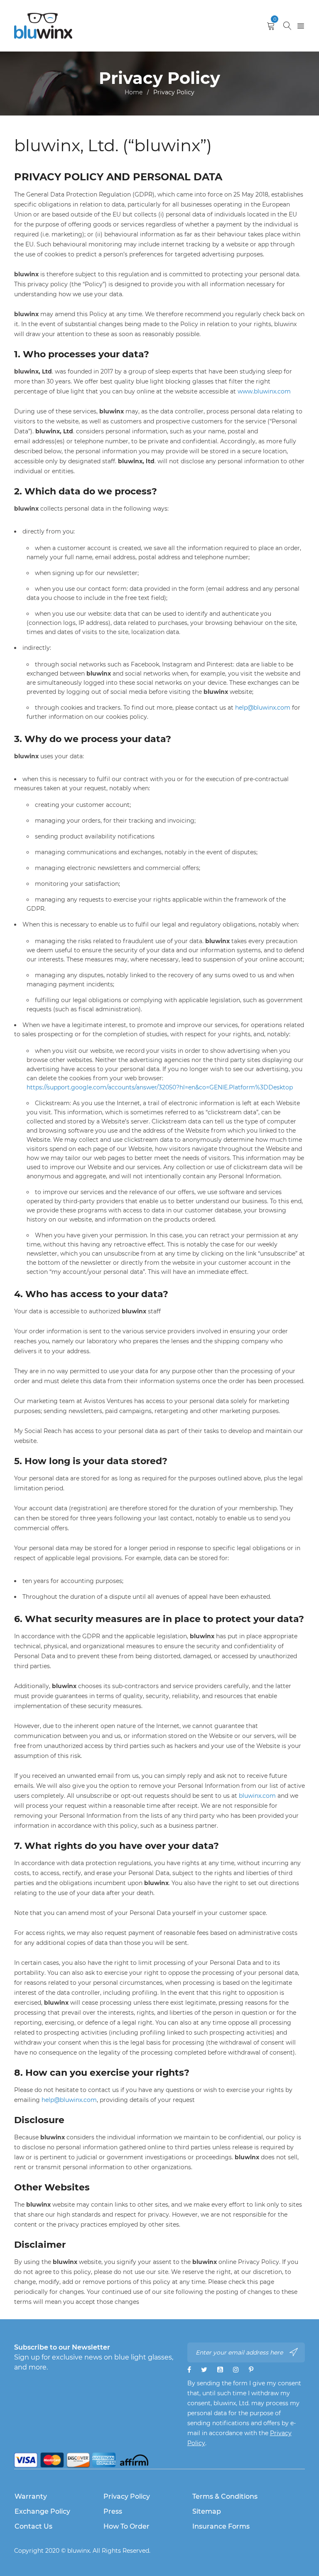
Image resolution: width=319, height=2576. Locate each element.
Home (134, 92)
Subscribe (294, 2352)
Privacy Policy (127, 2496)
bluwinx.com (257, 1796)
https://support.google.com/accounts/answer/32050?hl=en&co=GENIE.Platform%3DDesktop (160, 1087)
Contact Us (33, 2526)
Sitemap (207, 2511)
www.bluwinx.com (264, 391)
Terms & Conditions (225, 2496)
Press (113, 2511)
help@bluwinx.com (263, 708)
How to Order (126, 2526)
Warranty (31, 2496)
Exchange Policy (42, 2511)
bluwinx (79, 2551)
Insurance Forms (221, 2526)
